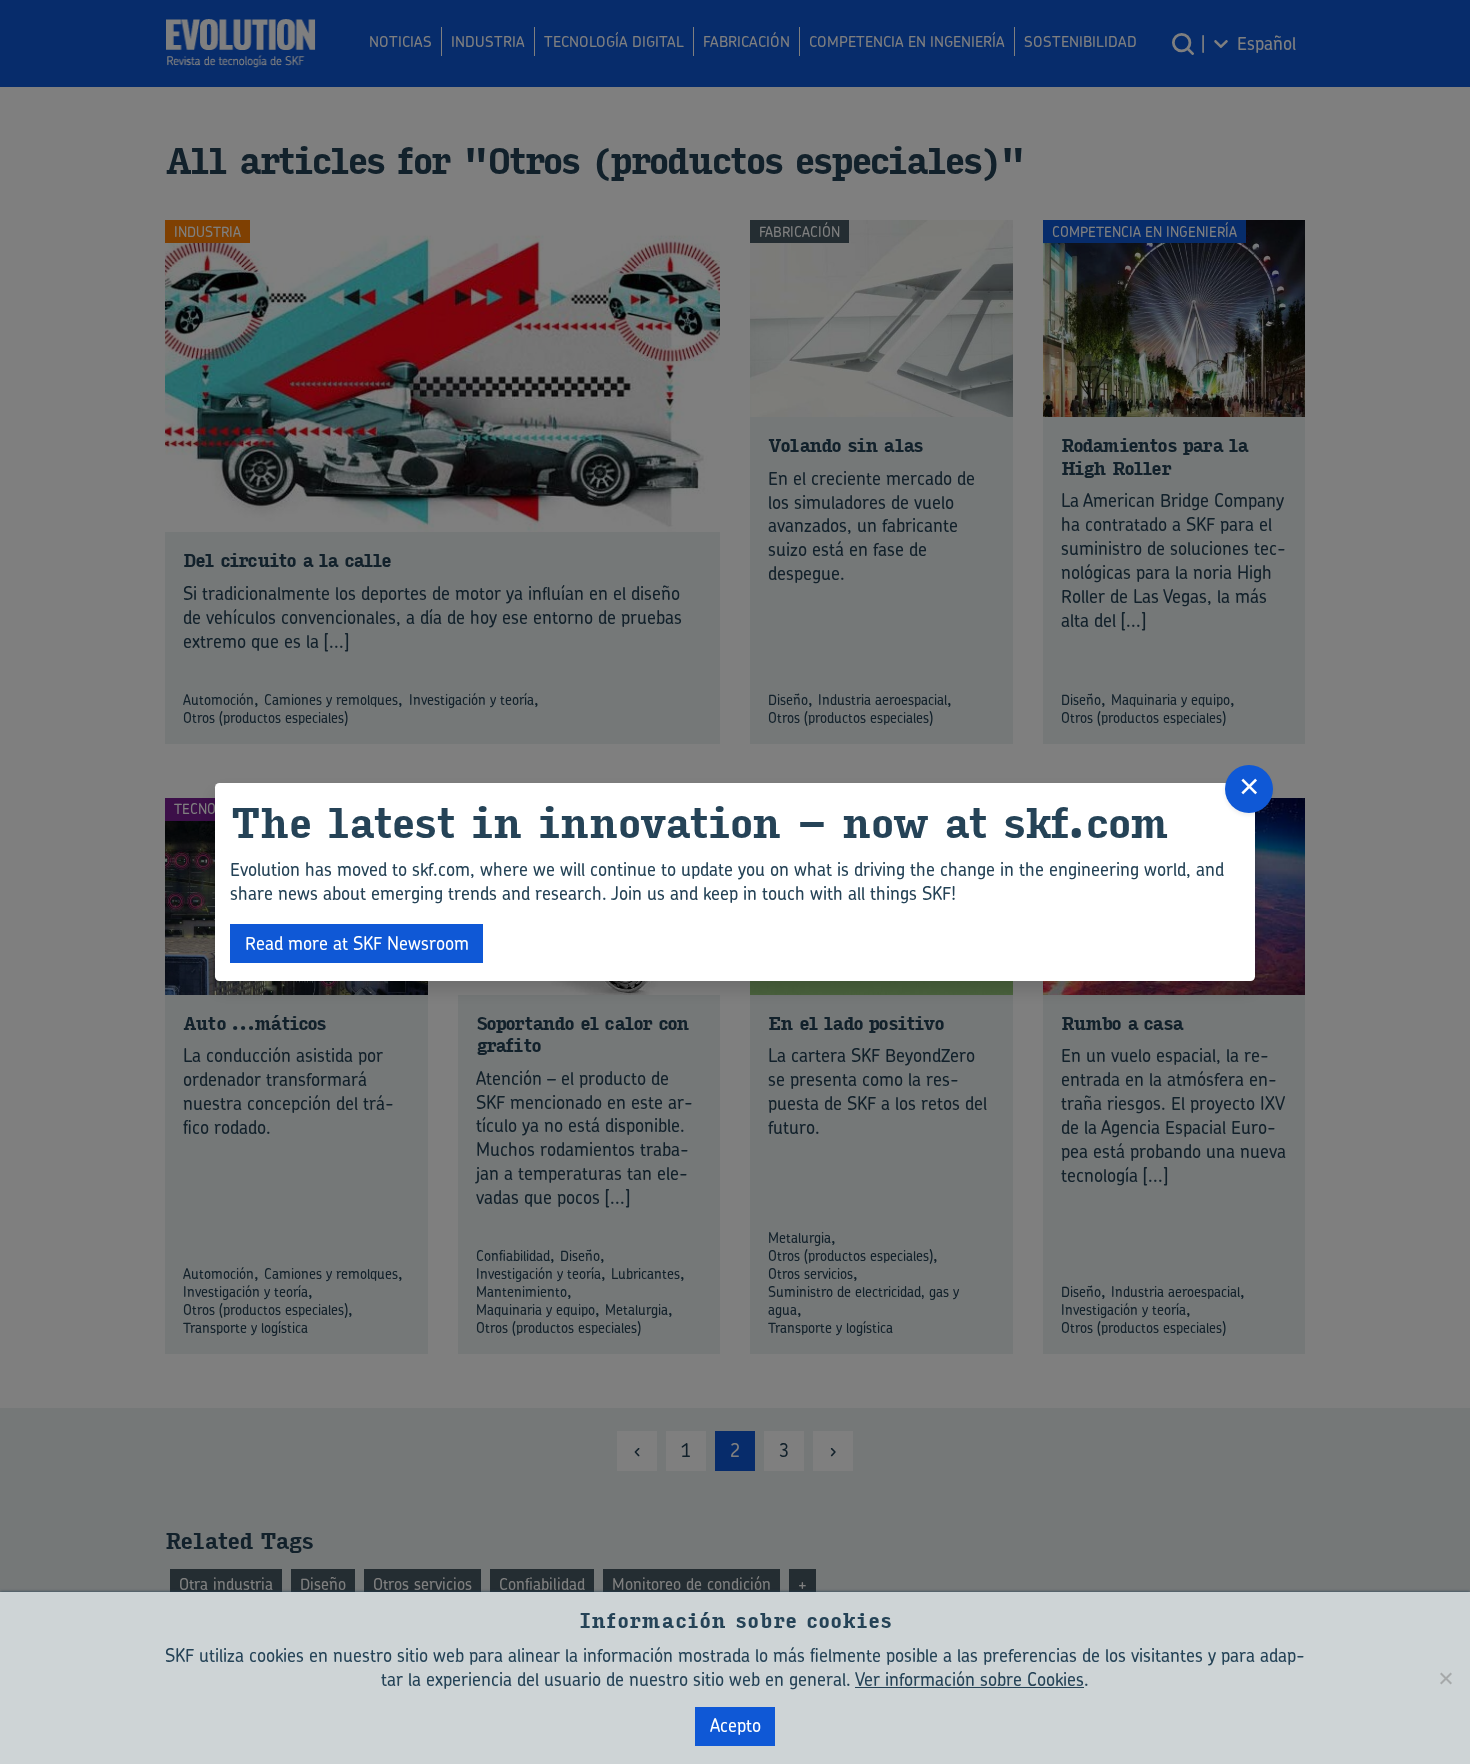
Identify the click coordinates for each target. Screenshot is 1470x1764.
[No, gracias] (1445, 1678)
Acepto (735, 1725)
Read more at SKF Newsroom (357, 943)
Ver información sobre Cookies (969, 1679)
